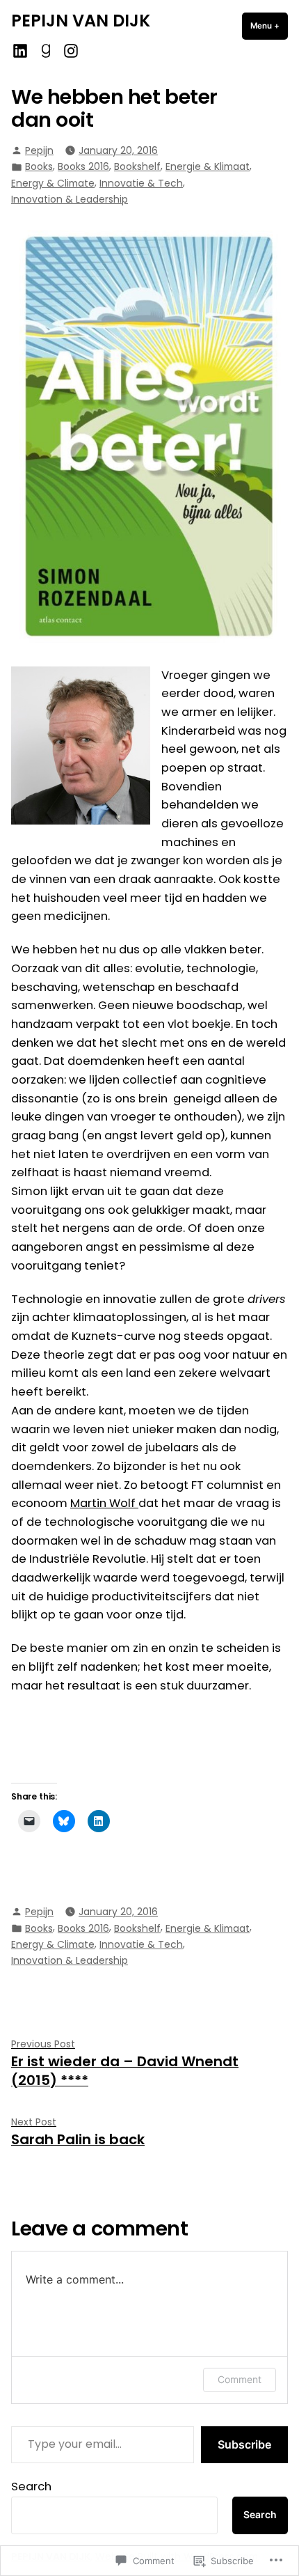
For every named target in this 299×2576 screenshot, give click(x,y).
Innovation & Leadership (70, 199)
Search (31, 2487)
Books (39, 166)
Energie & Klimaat (208, 166)
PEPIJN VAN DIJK (81, 21)
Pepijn (39, 150)
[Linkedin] (22, 50)
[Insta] (69, 50)
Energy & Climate (53, 183)
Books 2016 (83, 166)
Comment (240, 2379)
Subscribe (244, 2444)
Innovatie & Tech (141, 183)
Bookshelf (137, 166)
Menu (269, 26)
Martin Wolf (104, 1503)
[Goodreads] (46, 50)
